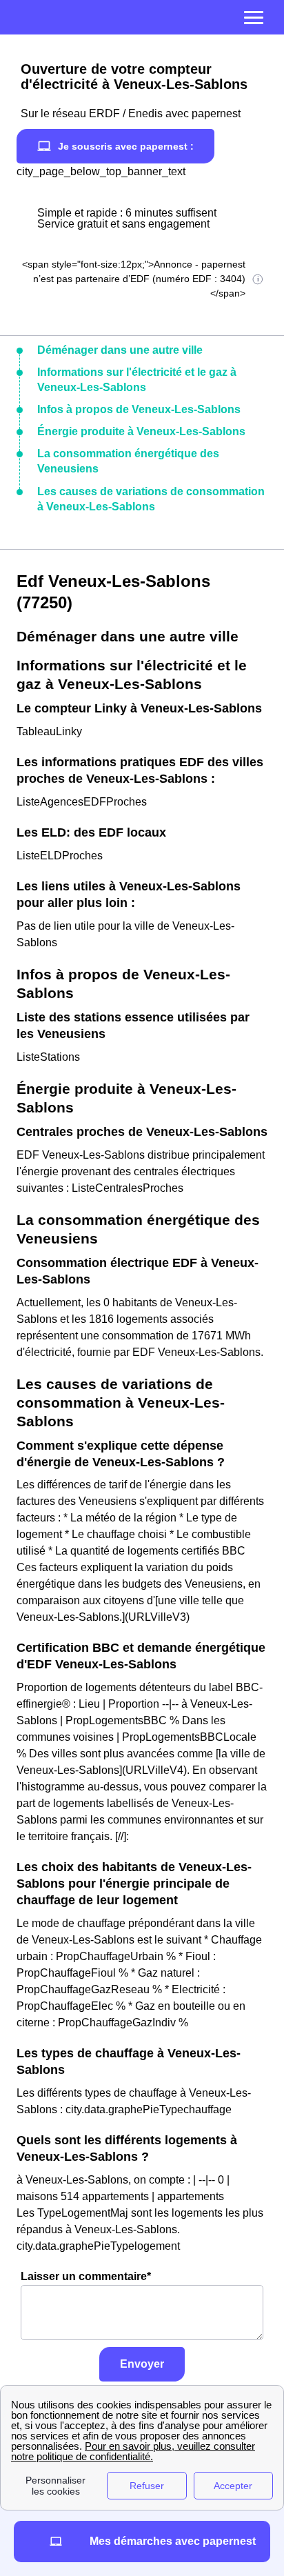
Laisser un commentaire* (86, 2276)
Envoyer (142, 2364)
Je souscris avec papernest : (126, 146)
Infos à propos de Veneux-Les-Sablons (139, 409)
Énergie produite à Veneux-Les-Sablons (141, 431)
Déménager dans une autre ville (120, 350)
